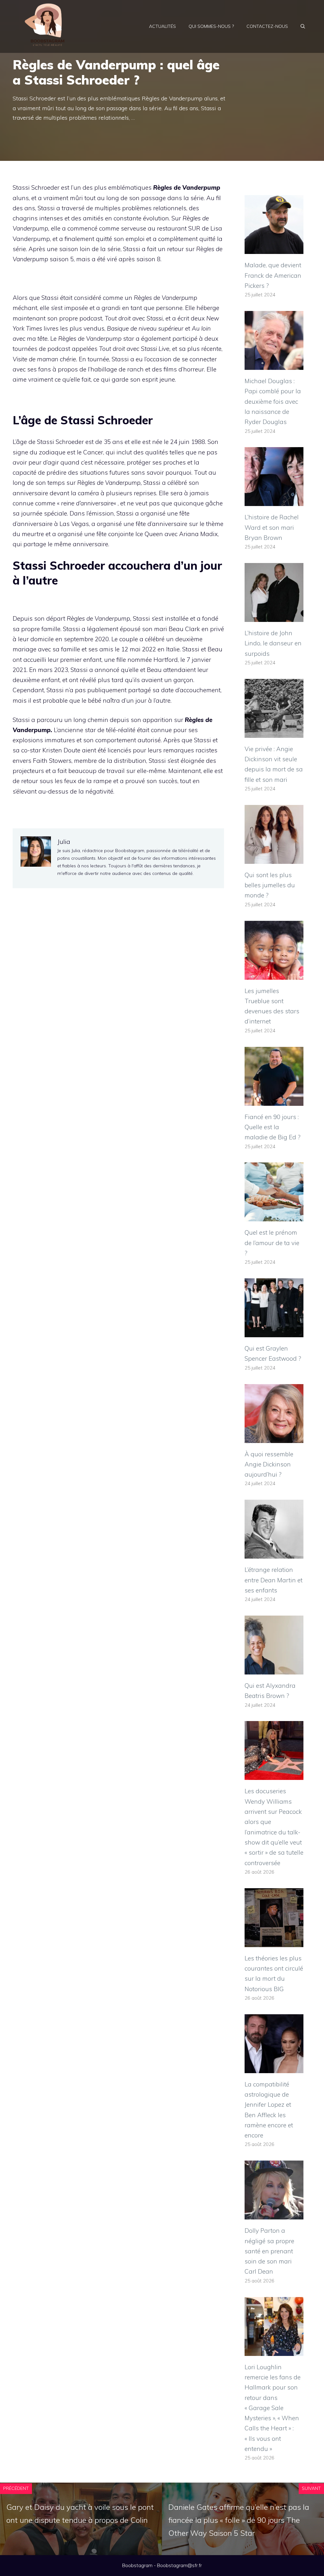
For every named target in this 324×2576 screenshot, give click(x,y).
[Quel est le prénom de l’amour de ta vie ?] (274, 1216)
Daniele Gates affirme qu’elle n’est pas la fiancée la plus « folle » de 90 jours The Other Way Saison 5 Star (239, 2520)
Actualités (162, 26)
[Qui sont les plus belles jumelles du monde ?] (274, 859)
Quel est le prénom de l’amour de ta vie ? (272, 1243)
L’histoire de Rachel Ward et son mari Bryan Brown (272, 527)
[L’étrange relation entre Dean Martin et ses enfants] (274, 1554)
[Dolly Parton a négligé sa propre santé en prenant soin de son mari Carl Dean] (274, 2214)
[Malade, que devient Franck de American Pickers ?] (274, 249)
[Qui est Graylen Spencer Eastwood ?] (274, 1332)
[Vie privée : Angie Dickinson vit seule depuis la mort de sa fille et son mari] (274, 733)
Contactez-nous (267, 26)
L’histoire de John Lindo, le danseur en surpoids (273, 643)
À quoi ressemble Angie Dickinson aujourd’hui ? (269, 1464)
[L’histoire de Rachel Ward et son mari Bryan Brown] (274, 501)
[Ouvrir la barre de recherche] (303, 26)
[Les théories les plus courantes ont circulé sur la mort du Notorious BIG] (274, 1942)
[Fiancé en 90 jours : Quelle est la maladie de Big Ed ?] (274, 1100)
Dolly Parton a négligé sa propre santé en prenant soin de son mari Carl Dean (269, 2251)
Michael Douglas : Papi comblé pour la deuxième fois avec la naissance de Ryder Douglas (273, 401)
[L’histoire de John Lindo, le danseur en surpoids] (274, 617)
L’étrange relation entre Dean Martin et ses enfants (274, 1580)
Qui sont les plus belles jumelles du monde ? (270, 885)
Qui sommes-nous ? (211, 26)
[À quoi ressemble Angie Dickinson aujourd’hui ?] (274, 1438)
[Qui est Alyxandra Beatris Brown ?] (274, 1669)
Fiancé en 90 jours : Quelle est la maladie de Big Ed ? (273, 1127)
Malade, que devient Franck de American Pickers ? (273, 275)
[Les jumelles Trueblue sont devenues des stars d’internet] (274, 974)
